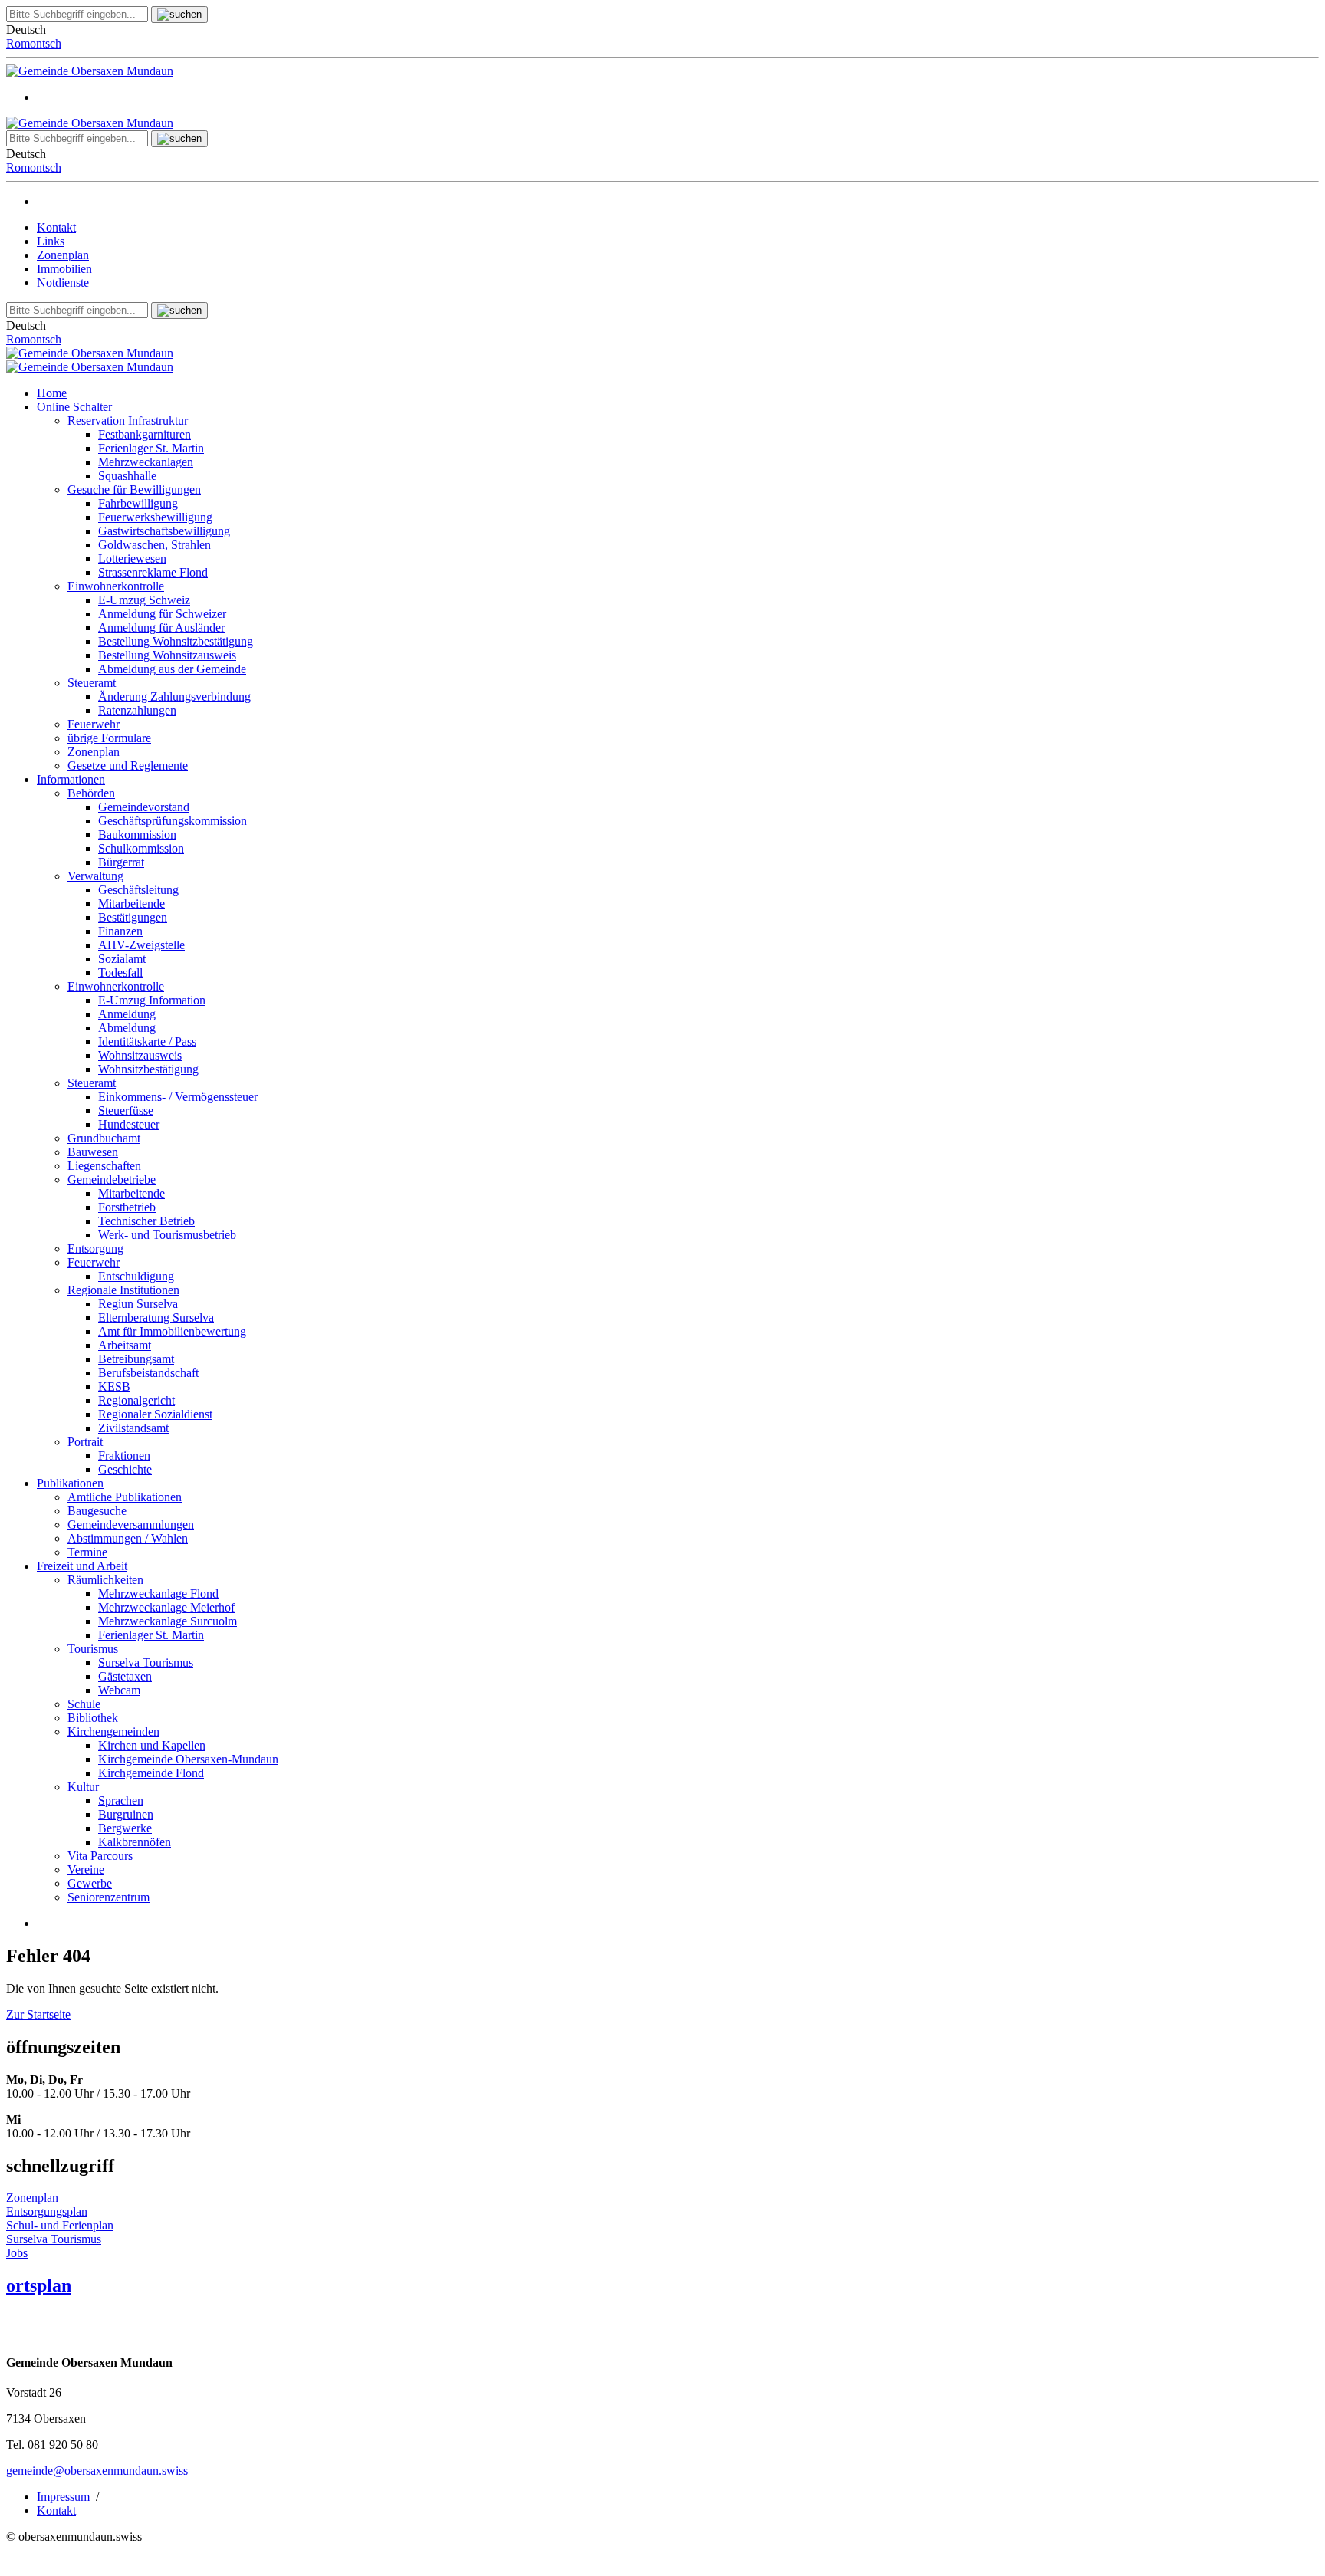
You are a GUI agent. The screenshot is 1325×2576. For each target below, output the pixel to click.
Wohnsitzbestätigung (148, 1069)
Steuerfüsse (126, 1111)
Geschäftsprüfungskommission (173, 821)
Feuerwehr (94, 724)
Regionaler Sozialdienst (155, 1414)
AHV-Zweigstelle (141, 945)
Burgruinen (126, 1814)
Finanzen (120, 931)
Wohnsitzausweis (140, 1055)
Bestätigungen (133, 917)
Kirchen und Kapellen (152, 1745)
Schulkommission (141, 848)
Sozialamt (122, 959)
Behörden (91, 793)
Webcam (119, 1690)
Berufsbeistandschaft (148, 1373)
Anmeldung (127, 1014)
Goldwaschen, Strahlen (155, 545)
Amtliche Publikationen (125, 1497)
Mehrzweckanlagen (146, 462)
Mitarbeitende (132, 904)
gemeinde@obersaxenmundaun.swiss (97, 2471)
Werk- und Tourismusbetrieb (167, 1235)
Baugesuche (97, 1511)
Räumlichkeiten (105, 1580)
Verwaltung (95, 876)
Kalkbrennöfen (135, 1842)
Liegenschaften (104, 1166)
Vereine (86, 1870)
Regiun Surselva (138, 1304)
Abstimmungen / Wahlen (128, 1538)
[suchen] (179, 15)
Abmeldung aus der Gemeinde (172, 669)
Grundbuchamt (104, 1138)
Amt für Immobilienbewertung (172, 1331)
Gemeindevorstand (144, 807)
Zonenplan (63, 255)
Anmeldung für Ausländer (161, 628)
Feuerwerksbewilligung (155, 517)
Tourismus (93, 1649)
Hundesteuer (129, 1124)
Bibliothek (93, 1718)
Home (52, 393)
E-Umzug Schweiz (144, 600)
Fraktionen (124, 1456)
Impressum (63, 2497)
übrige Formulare (109, 738)
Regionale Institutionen (123, 1290)
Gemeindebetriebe (112, 1180)
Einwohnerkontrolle (116, 586)
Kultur (83, 1787)
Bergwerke (125, 1828)
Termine (87, 1552)
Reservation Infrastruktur (128, 421)
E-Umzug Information (152, 1000)
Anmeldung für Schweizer (162, 614)
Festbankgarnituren (145, 434)
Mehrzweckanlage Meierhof (166, 1607)
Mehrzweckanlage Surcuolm (168, 1621)
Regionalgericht (136, 1400)
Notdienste (63, 283)
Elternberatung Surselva (156, 1318)
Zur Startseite (38, 2014)
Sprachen (121, 1801)
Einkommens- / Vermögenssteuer (178, 1097)
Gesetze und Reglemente (128, 766)
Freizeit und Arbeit (82, 1566)
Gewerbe (90, 1883)
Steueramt (92, 683)
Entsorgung (95, 1249)
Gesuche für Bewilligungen (134, 490)
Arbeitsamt (125, 1345)
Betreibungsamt (136, 1359)
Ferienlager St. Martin (151, 448)
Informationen (71, 779)
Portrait (85, 1442)
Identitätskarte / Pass (147, 1042)
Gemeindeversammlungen (131, 1525)
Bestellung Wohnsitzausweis (167, 655)
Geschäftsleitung (138, 890)
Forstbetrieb (127, 1207)
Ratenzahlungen (137, 710)
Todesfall (120, 973)
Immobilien (64, 269)
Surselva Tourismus (146, 1663)
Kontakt (56, 227)
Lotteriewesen (132, 559)
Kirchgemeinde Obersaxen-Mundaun (188, 1759)
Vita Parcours (100, 1856)
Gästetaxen (125, 1676)
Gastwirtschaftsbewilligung (164, 531)
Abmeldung (127, 1028)
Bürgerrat (121, 862)
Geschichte (125, 1469)
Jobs (17, 2253)
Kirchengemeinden (113, 1732)
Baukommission (137, 835)
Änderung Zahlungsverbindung (174, 697)
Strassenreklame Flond (153, 572)
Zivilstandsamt (133, 1428)
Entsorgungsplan (47, 2211)
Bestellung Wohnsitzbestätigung (176, 641)
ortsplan (39, 2285)
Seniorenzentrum (108, 1897)
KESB (114, 1387)
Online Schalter (74, 407)
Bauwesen (93, 1152)
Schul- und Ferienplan (60, 2225)
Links (51, 241)
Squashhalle (127, 476)
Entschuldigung (136, 1276)
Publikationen (70, 1483)
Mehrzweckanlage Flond (158, 1594)
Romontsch (34, 43)
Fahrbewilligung (138, 503)
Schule (84, 1704)
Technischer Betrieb (146, 1221)
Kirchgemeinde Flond (151, 1773)
